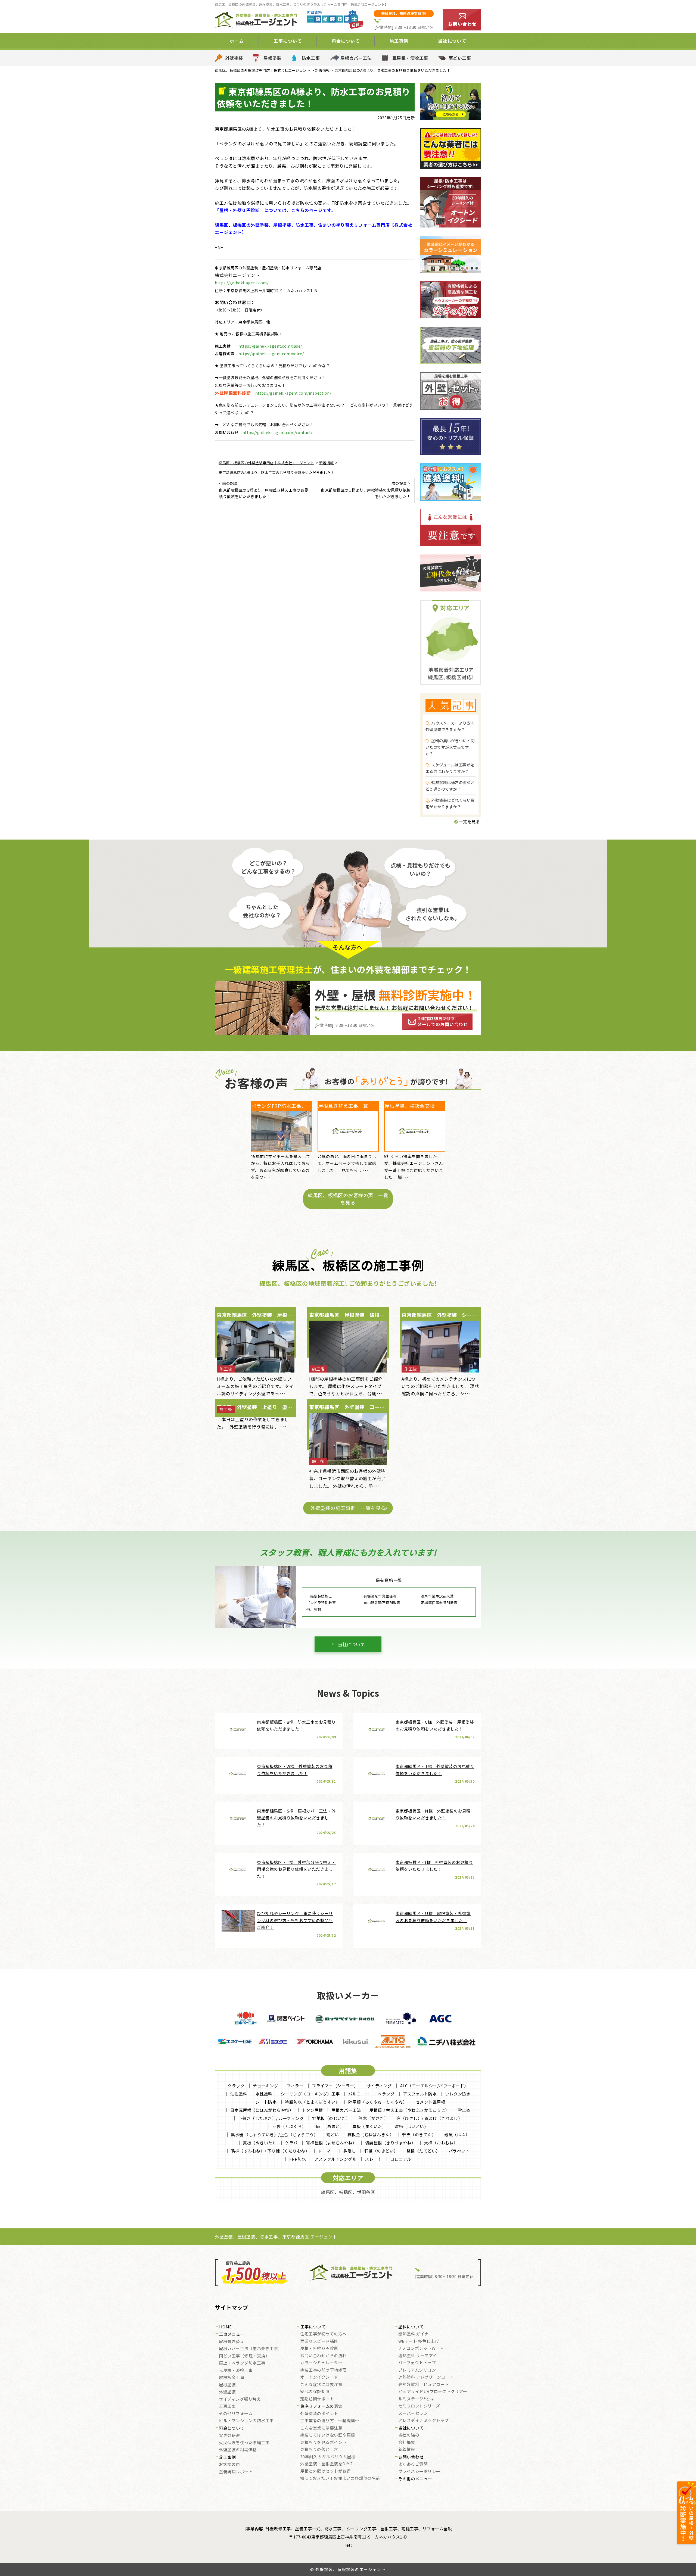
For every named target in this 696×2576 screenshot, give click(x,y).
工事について (313, 2327)
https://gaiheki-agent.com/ (242, 283)
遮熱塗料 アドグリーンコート (426, 2377)
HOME (226, 2327)
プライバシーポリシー (419, 2472)
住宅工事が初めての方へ (323, 2334)
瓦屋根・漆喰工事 (410, 58)
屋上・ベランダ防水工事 (242, 2363)
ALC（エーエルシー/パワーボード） (434, 2086)
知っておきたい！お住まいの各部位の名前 (340, 2478)
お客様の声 (229, 2465)
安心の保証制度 (315, 2392)
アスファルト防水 (420, 2094)
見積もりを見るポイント (323, 2443)
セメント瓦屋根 (431, 2102)
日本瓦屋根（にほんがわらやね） (262, 2110)
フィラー (295, 2086)
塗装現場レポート (236, 2472)
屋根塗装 (272, 58)
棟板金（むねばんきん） (371, 2134)
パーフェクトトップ (417, 2363)
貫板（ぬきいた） (260, 2143)
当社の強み (409, 2435)
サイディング (379, 2086)
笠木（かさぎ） (373, 2118)
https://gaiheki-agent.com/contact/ (277, 432)
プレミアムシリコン (417, 2370)
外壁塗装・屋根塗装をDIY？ (327, 2464)
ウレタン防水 (458, 2094)
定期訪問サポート (317, 2399)
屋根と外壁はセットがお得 (325, 2471)
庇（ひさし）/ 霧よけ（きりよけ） (429, 2118)
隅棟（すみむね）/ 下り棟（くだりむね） (270, 2151)
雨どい (333, 2134)
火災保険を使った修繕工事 (244, 2443)
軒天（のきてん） (419, 2134)
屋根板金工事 (232, 2378)
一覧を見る (469, 821)
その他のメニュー (415, 2479)
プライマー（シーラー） (335, 2086)
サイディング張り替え (240, 2399)
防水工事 (311, 58)
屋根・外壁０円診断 (319, 2349)
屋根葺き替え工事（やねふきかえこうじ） (409, 2110)
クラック (236, 2086)
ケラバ (291, 2143)
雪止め (464, 2110)
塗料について (411, 2327)
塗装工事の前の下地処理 (323, 2370)
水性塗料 (264, 2094)
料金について (232, 2428)
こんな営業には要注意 (321, 2428)
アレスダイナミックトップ (424, 2421)
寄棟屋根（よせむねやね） (331, 2143)
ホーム (237, 41)
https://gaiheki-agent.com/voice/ (271, 354)
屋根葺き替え (232, 2342)
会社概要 (407, 2443)
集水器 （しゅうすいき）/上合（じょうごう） (274, 2134)
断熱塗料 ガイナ (414, 2334)
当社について (351, 1644)
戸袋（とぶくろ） (289, 2126)
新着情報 (407, 2450)
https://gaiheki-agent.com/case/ (270, 346)
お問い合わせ (411, 2457)
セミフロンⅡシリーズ (419, 2406)
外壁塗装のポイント (319, 2414)
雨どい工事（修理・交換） (244, 2356)
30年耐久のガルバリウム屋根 (328, 2457)
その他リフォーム (236, 2414)
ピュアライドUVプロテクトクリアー (433, 2392)
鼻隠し (349, 2151)
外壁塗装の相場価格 (238, 2450)
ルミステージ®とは (416, 2399)
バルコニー (359, 2094)
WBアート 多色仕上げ (419, 2341)
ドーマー (326, 2151)
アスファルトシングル (335, 2159)
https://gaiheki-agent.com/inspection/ (293, 393)
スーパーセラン (413, 2413)
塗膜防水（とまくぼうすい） (312, 2102)
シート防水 (266, 2102)
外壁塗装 (234, 58)
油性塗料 (239, 2094)
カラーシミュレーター (321, 2363)
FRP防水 (298, 2159)
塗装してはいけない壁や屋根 (328, 2435)
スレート (373, 2159)
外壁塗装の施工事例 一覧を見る (348, 1508)
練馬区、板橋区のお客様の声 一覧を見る (348, 1199)
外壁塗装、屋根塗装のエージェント (351, 2569)
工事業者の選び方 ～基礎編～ (330, 2421)
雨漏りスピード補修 (319, 2341)
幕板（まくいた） (369, 2126)
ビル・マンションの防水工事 (246, 2421)
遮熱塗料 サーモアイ (418, 2356)
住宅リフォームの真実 (321, 2406)
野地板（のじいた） (331, 2118)
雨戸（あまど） (329, 2126)
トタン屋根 (312, 2110)
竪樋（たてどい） (423, 2151)
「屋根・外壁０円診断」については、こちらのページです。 (275, 210)
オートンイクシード (319, 2377)
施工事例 (228, 2458)
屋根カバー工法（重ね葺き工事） (251, 2349)
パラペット (459, 2151)
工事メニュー (232, 2334)
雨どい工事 (460, 58)
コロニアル (401, 2159)
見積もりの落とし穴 (319, 2450)
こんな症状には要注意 (321, 2385)
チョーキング (265, 2086)
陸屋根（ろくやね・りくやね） (378, 2102)
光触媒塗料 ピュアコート (424, 2385)
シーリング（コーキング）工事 (310, 2094)
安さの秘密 (229, 2435)
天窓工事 (227, 2406)
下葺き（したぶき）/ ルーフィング (271, 2118)
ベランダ (386, 2094)
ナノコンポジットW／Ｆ (421, 2349)
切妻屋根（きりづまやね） (390, 2143)
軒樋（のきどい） (381, 2151)
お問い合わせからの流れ (323, 2356)
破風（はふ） (457, 2134)
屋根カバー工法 (356, 58)
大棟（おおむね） (441, 2143)
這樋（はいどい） (411, 2126)
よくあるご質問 (413, 2464)
